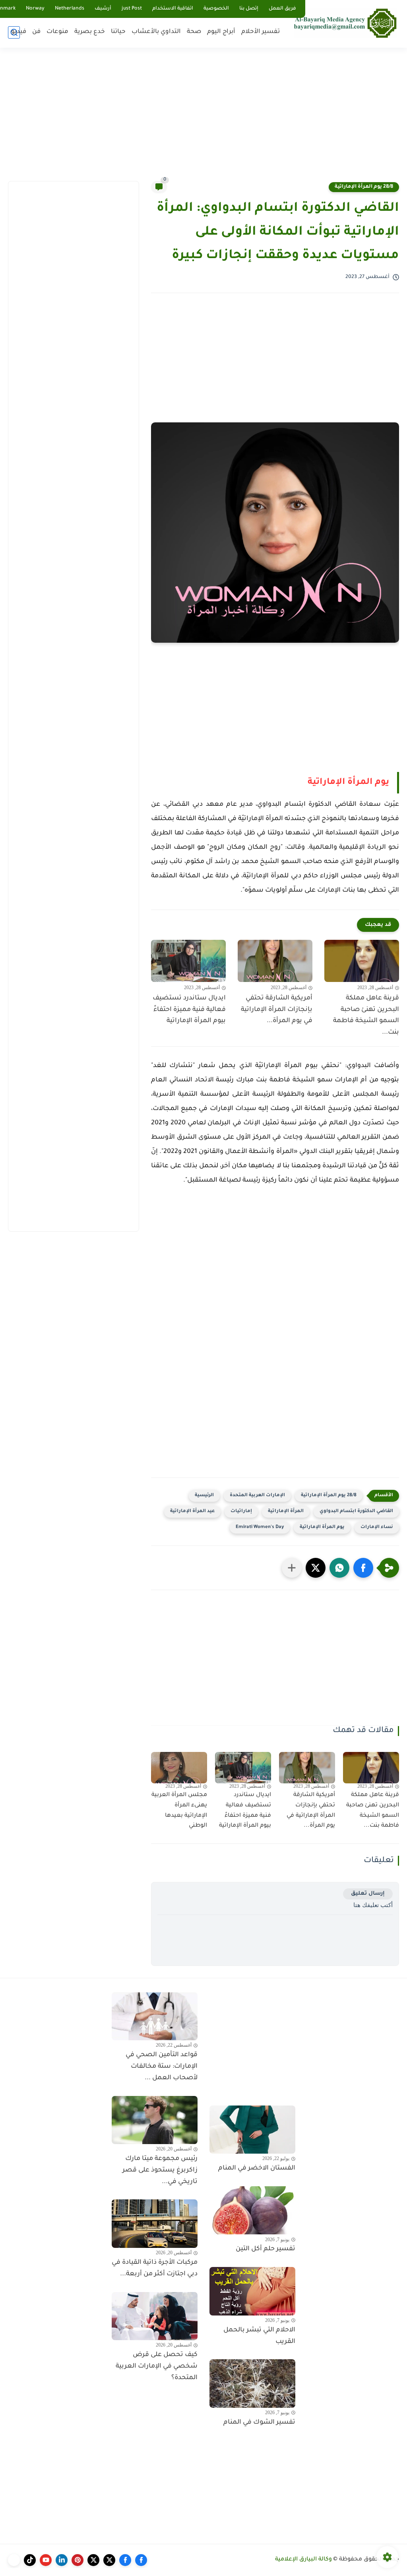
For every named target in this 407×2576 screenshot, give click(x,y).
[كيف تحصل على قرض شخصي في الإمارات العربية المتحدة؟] (155, 2316)
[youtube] (46, 2560)
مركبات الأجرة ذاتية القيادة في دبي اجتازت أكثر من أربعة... (155, 2268)
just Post (132, 9)
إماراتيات (241, 1512)
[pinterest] (78, 2560)
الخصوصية (216, 9)
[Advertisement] (203, 119)
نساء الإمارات (377, 1527)
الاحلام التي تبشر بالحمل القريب (259, 2336)
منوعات (57, 32)
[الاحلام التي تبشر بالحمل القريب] (252, 2291)
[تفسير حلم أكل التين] (252, 2210)
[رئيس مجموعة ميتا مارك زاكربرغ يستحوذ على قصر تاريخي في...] (155, 2120)
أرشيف (103, 9)
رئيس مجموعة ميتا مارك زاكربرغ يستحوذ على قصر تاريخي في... (160, 2170)
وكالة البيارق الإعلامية (303, 2560)
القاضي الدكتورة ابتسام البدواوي (356, 1512)
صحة (194, 32)
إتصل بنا (249, 9)
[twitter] (109, 2560)
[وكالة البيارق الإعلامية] (345, 23)
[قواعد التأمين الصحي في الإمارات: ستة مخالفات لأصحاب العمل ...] (155, 2016)
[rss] (14, 2560)
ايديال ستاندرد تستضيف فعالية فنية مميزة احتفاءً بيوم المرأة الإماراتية (189, 1010)
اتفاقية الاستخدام (173, 9)
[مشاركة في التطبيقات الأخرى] (292, 1568)
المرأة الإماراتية (286, 1512)
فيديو (19, 32)
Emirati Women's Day (260, 1527)
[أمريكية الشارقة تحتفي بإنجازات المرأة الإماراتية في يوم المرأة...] (275, 961)
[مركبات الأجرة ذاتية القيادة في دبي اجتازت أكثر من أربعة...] (155, 2224)
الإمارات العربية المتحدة (257, 1496)
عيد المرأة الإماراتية (192, 1512)
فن (36, 32)
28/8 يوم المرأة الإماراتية (364, 187)
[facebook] (141, 2560)
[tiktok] (30, 2560)
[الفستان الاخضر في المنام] (252, 2130)
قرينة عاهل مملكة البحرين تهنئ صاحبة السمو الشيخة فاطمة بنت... (366, 1015)
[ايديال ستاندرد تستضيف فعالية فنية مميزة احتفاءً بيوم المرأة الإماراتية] (188, 961)
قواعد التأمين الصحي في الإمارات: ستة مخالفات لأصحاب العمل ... (162, 2067)
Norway (35, 9)
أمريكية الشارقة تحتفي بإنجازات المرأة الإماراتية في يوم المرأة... (277, 1010)
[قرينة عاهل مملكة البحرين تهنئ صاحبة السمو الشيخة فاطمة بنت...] (362, 961)
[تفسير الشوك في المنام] (252, 2384)
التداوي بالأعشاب (156, 32)
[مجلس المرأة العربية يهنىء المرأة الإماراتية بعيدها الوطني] (179, 1768)
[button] (363, 1568)
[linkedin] (62, 2560)
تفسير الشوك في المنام (259, 2422)
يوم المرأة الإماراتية (348, 783)
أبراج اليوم (221, 32)
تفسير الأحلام (261, 32)
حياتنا (118, 32)
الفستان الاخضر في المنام (257, 2168)
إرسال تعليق (368, 1894)
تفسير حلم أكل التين (266, 2249)
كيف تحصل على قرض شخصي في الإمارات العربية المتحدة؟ (157, 2366)
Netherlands (70, 9)
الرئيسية (204, 1496)
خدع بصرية (90, 32)
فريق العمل (282, 9)
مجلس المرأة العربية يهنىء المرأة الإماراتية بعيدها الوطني (179, 1811)
